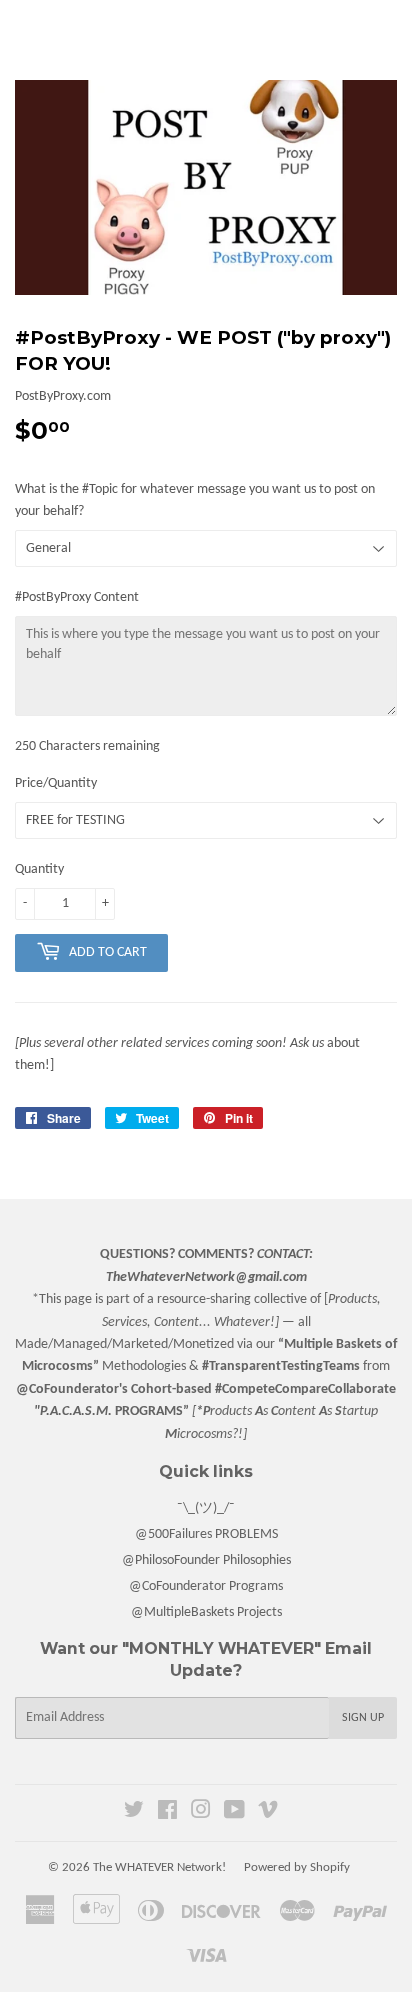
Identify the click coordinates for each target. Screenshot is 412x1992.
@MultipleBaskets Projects (206, 1612)
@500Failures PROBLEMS (206, 1534)
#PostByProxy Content (77, 597)
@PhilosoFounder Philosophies (206, 1560)
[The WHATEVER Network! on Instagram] (201, 1813)
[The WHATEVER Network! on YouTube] (234, 1813)
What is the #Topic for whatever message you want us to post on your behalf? (195, 500)
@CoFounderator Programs (206, 1586)
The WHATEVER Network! (159, 1867)
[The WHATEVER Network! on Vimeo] (268, 1813)
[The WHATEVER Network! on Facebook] (167, 1813)
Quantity (39, 869)
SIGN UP (363, 1718)
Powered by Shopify (297, 1867)
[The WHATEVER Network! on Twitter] (134, 1813)
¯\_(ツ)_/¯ (206, 1508)
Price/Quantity (56, 783)
